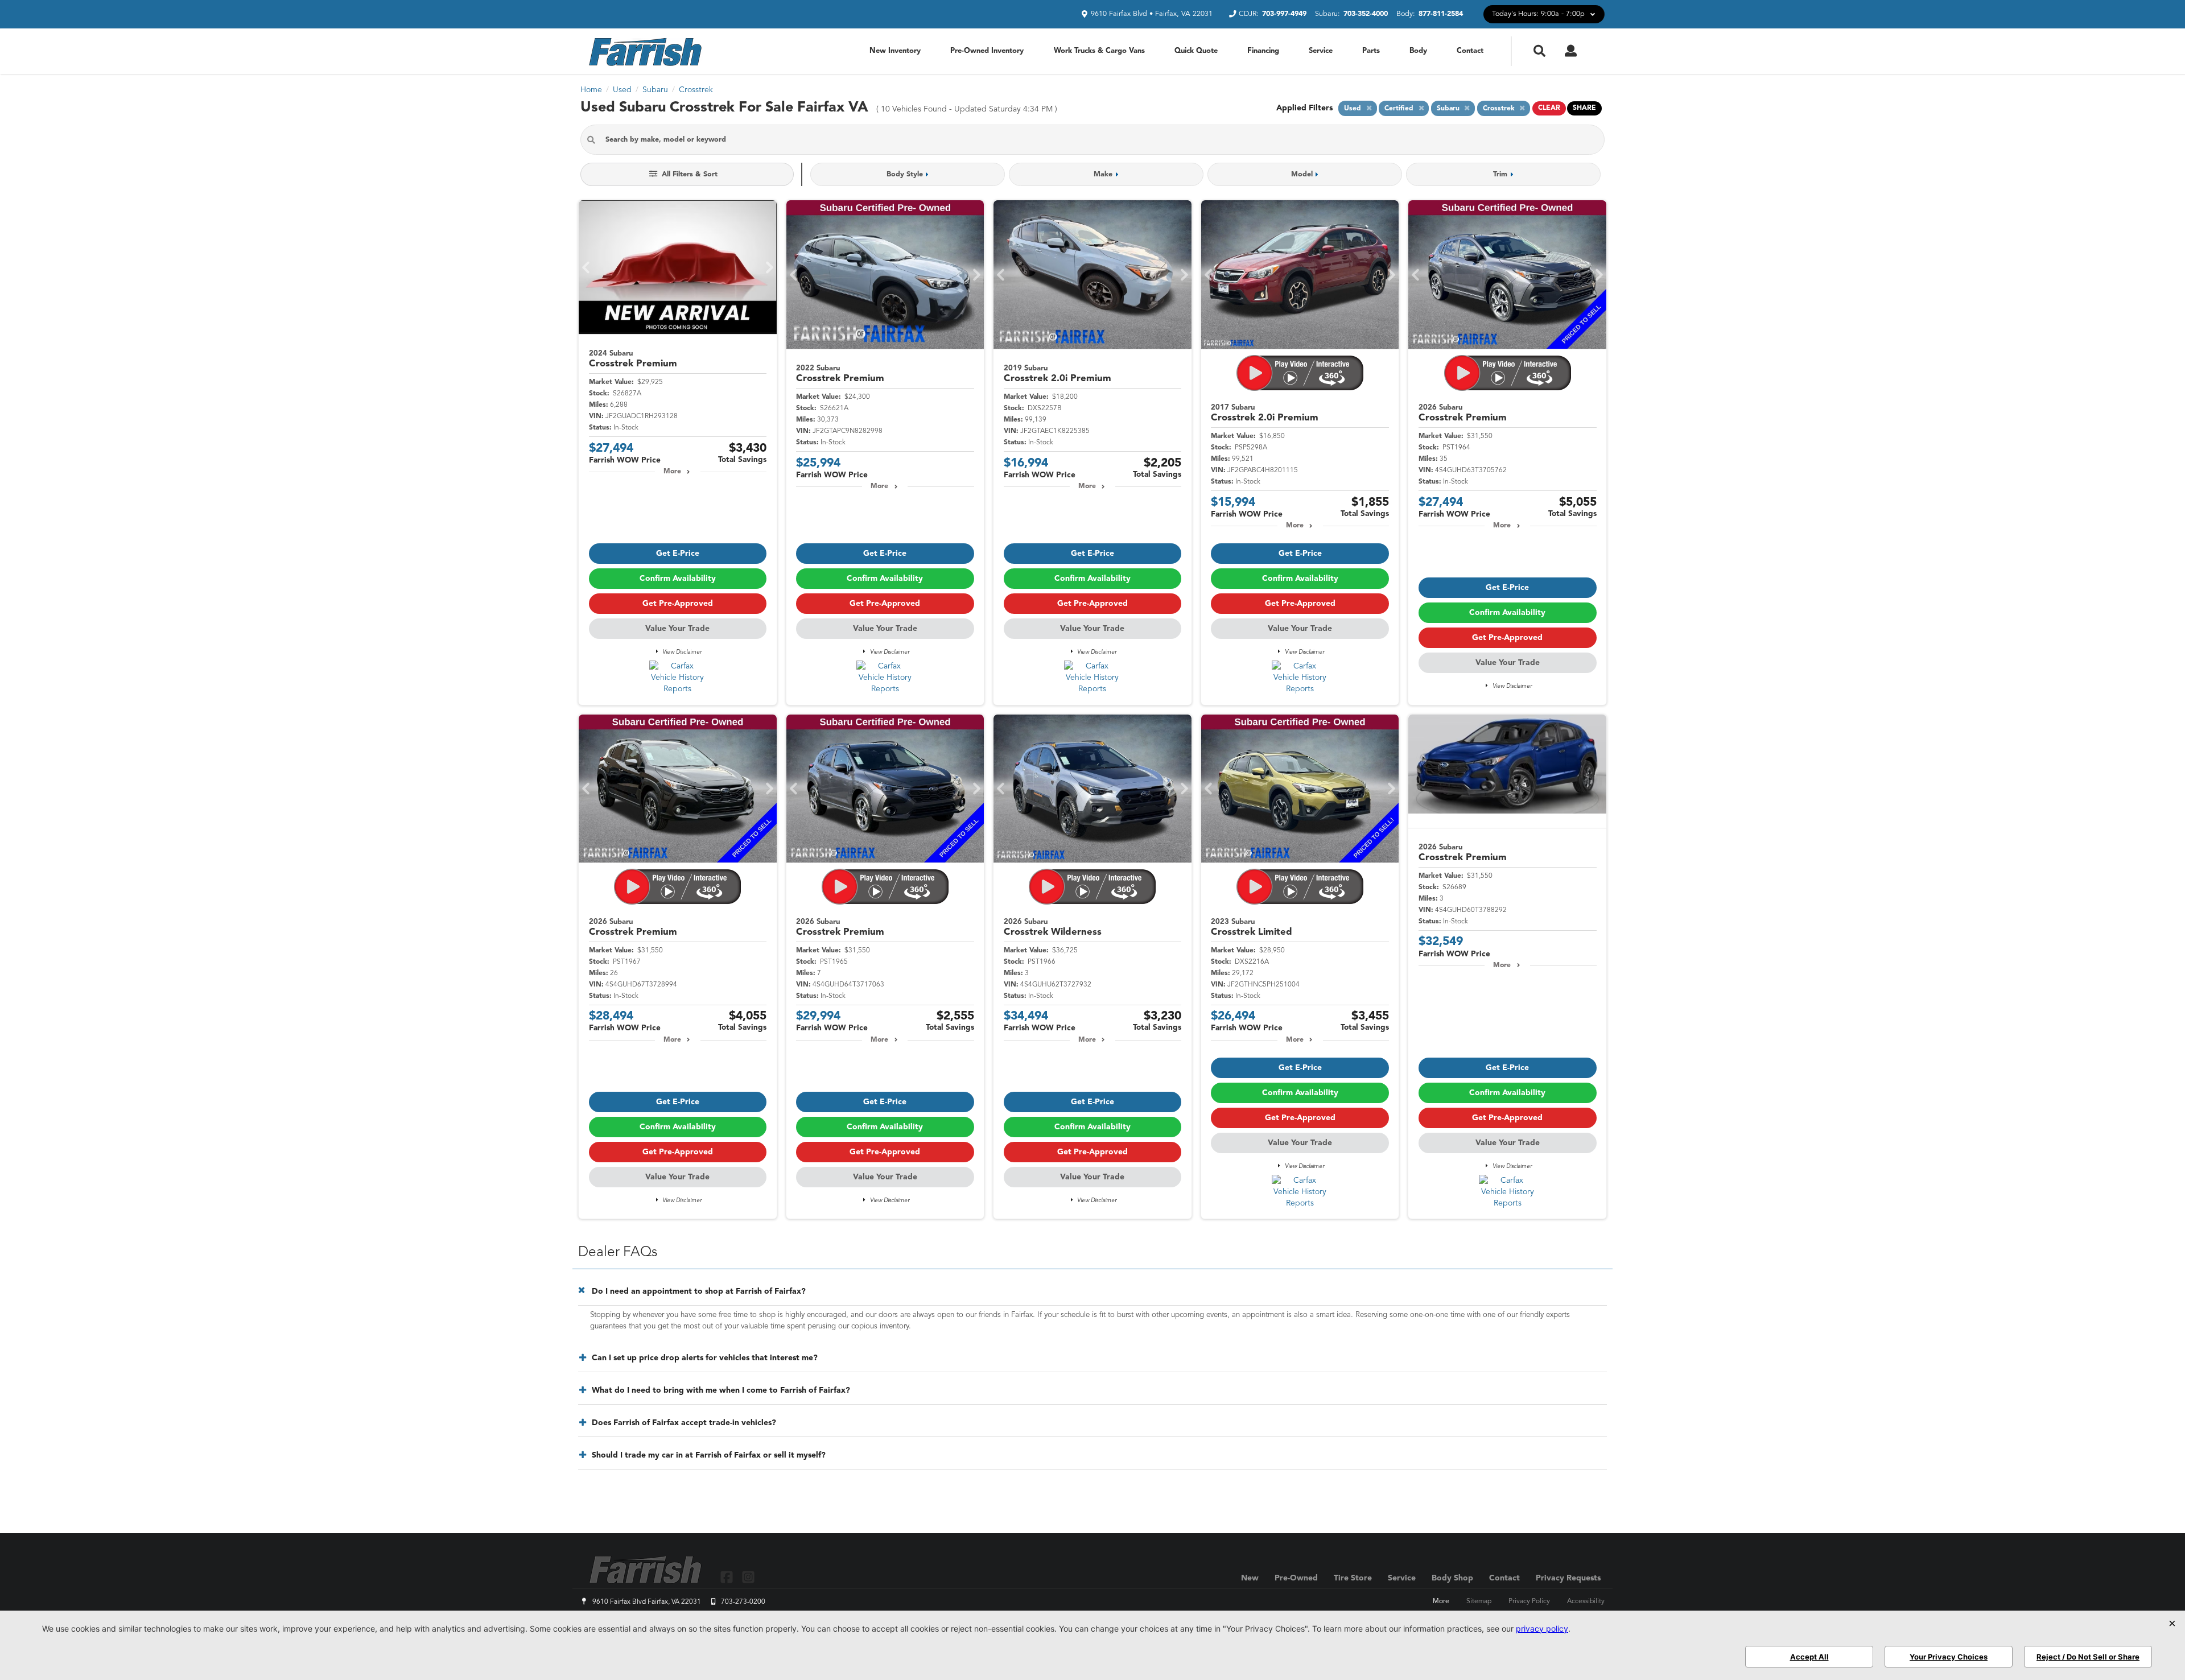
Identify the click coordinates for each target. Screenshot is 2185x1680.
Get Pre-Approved (678, 604)
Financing (1263, 51)
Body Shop (1452, 1578)
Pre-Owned (1296, 1578)
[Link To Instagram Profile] (748, 1577)
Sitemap (1479, 1601)
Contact (1470, 51)
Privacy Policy (1529, 1601)
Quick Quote (1196, 51)
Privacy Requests (1568, 1578)
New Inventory (895, 51)
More (672, 472)
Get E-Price (678, 554)
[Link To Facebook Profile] (728, 1577)
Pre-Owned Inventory (987, 51)
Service (1321, 51)
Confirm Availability (678, 579)
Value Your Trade (677, 629)
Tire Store (1353, 1578)
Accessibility (1586, 1601)
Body (1418, 51)
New (1250, 1578)
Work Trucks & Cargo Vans (1099, 51)
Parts (1371, 51)
